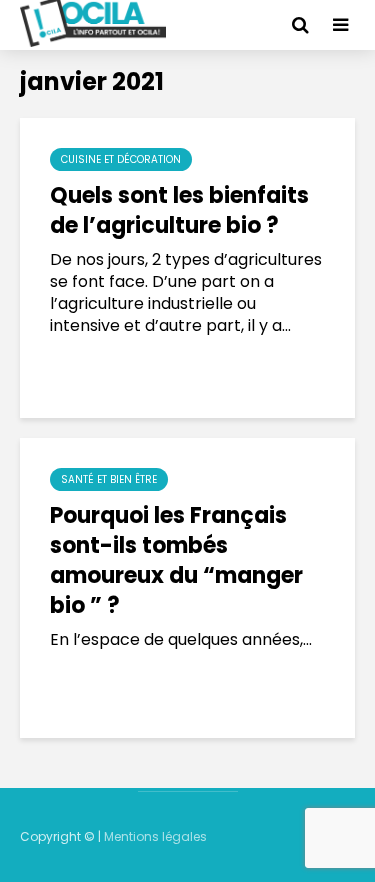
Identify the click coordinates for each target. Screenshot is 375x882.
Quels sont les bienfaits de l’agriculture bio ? (179, 211)
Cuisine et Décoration (121, 159)
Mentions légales (155, 836)
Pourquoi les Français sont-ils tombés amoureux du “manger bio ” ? (176, 561)
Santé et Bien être (109, 479)
